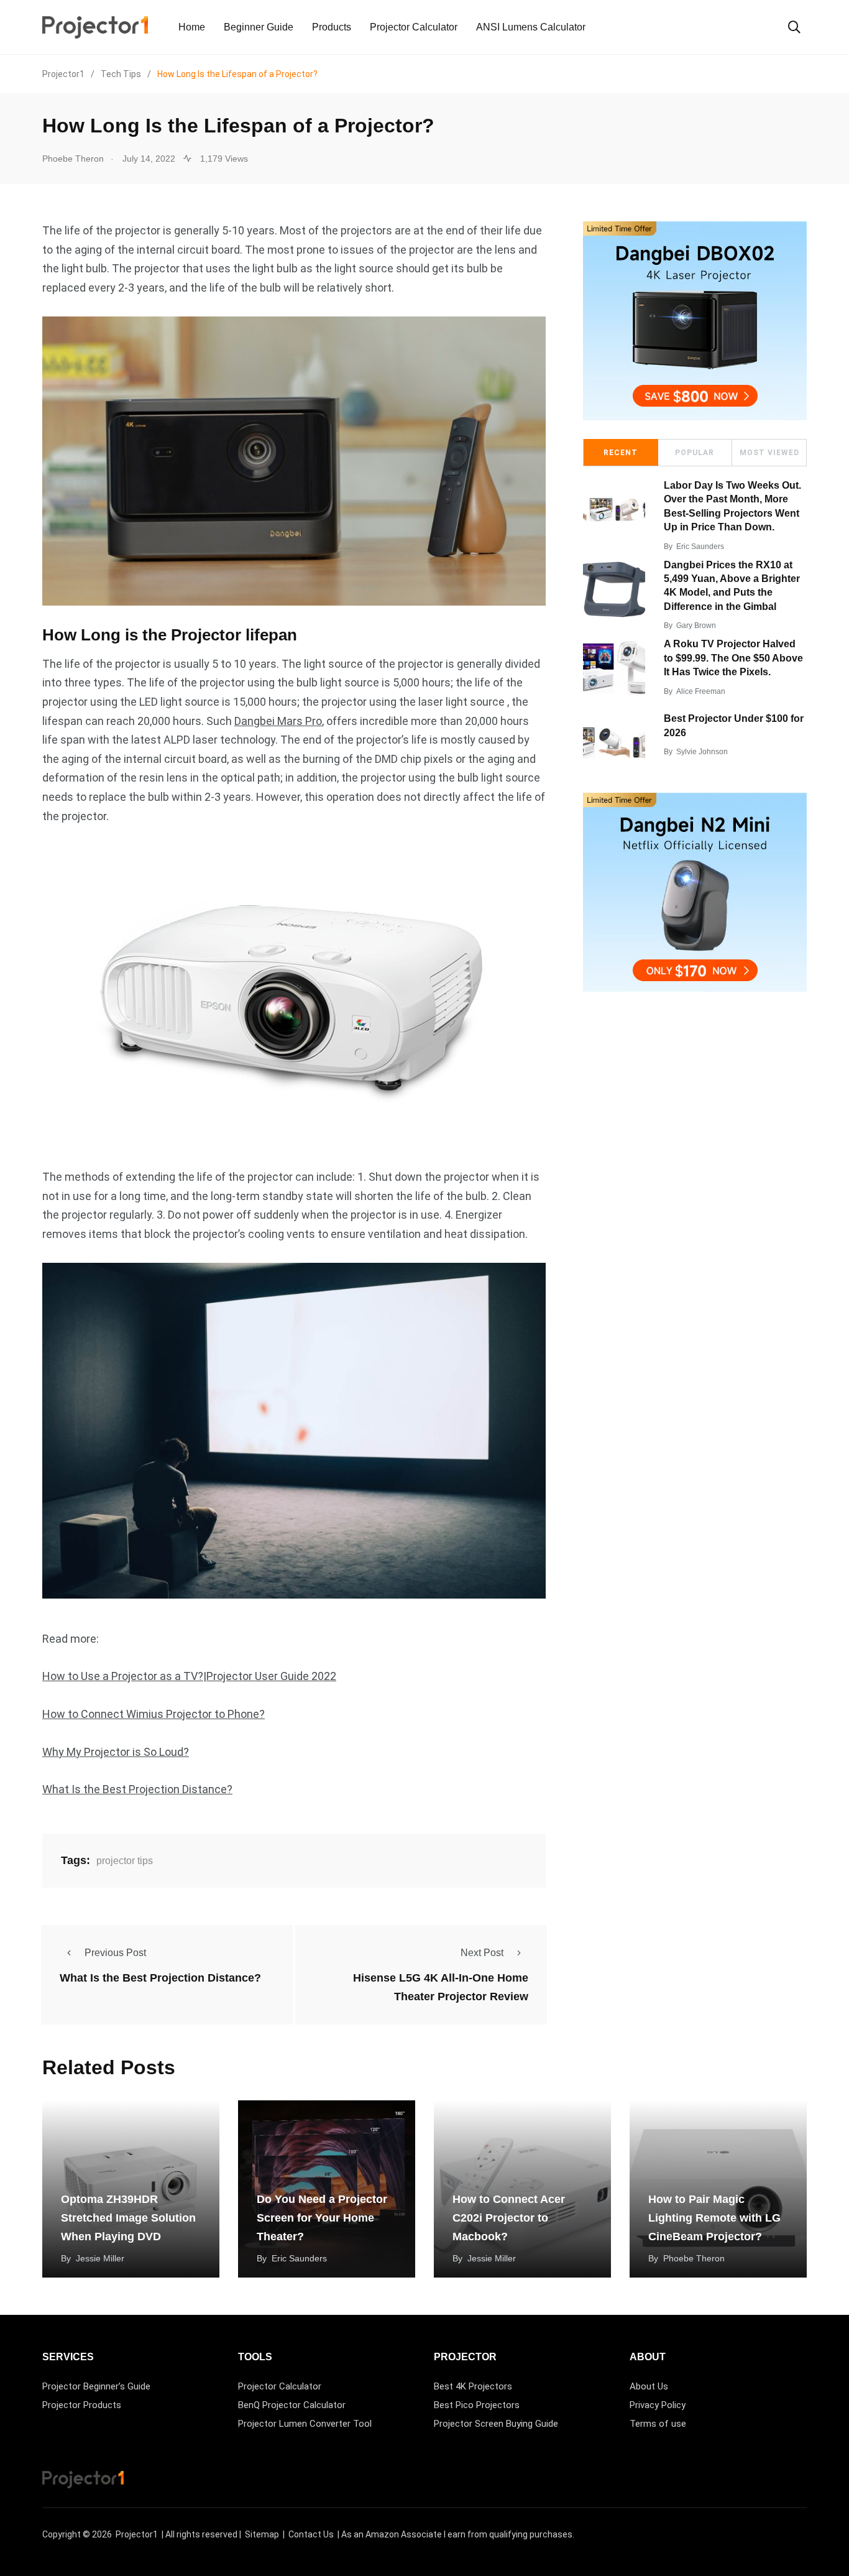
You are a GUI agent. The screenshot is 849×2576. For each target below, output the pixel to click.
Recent (621, 453)
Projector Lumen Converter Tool (305, 2424)
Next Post (482, 1953)
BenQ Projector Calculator (292, 2405)
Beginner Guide (259, 27)
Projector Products (82, 2405)
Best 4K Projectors (473, 2386)
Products (332, 27)
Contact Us (311, 2534)
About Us (649, 2386)
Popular (695, 453)
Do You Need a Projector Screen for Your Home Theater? (322, 2218)
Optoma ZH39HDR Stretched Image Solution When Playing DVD (128, 2218)
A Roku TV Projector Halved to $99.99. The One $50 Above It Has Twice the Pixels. (733, 658)
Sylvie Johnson (702, 752)
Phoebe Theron (694, 2258)
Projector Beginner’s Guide (96, 2386)
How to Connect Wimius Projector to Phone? (154, 1714)
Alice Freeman (701, 691)
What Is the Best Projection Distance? (137, 1789)
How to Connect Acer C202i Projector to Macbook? (509, 2218)
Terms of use (658, 2424)
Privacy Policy (658, 2405)
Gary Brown (696, 626)
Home (192, 27)
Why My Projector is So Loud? (116, 1752)
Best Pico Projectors (477, 2405)
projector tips (125, 1861)
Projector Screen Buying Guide (496, 2424)
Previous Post (115, 1953)
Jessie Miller (100, 2258)
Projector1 (137, 2534)
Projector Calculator (414, 27)
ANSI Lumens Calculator (531, 27)
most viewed (769, 453)
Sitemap (262, 2534)
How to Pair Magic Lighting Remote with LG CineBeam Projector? (714, 2218)
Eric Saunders (700, 547)
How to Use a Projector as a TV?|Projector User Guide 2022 (189, 1676)
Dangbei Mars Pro (278, 721)
